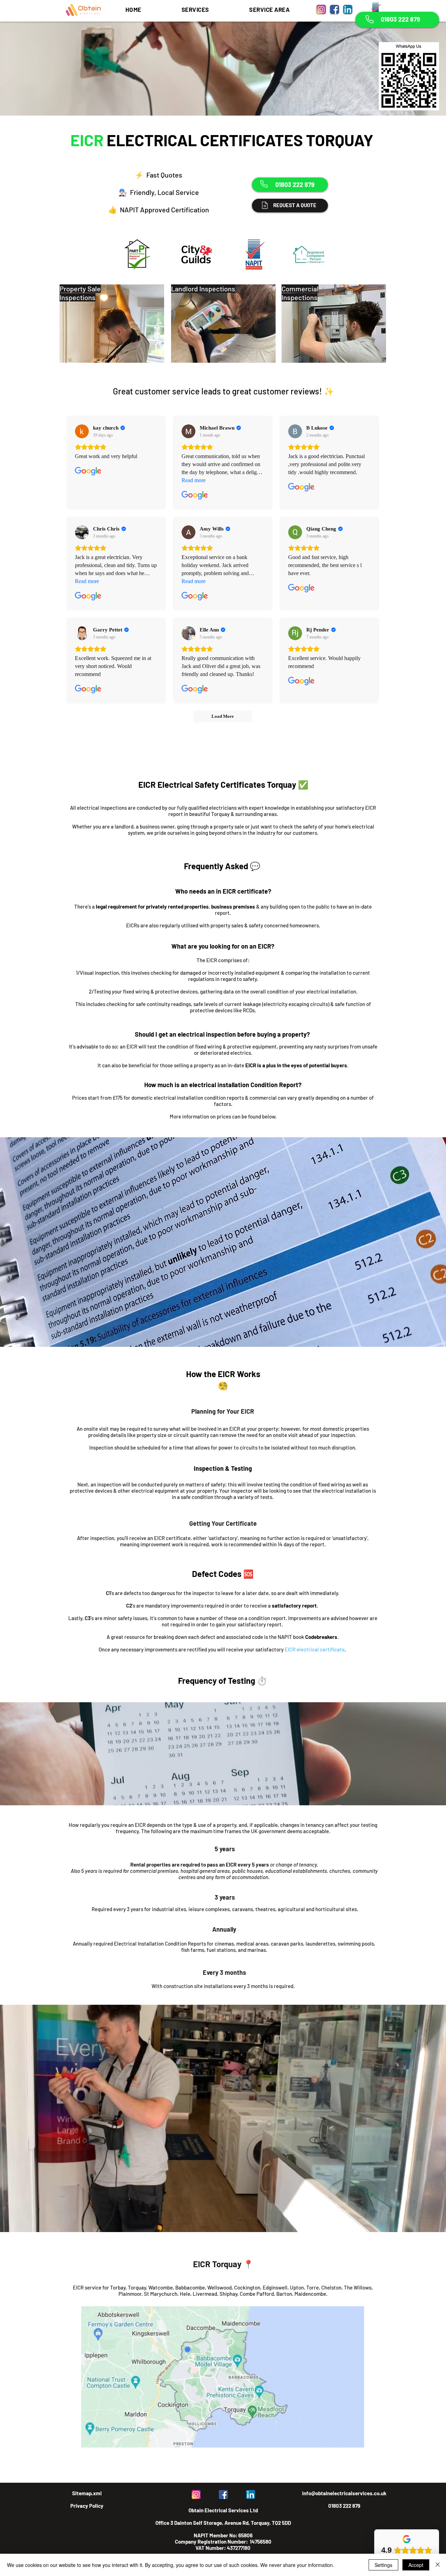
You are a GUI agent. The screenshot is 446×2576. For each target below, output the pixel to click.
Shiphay (228, 2294)
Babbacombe (190, 2287)
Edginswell (275, 2287)
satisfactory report (294, 1605)
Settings (383, 2565)
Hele (185, 2294)
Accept (416, 2565)
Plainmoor (130, 2294)
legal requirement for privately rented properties (152, 906)
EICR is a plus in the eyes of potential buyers (296, 1065)
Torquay (137, 2287)
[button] (195, 9)
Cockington (247, 2287)
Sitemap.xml (87, 2493)
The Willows (358, 2287)
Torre (313, 2287)
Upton (297, 2287)
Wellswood (220, 2287)
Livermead (205, 2294)
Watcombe (161, 2287)
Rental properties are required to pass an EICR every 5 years (200, 1864)
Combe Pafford (257, 2294)
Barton (284, 2294)
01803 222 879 (344, 2506)
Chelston (331, 2287)
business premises (233, 906)
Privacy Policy (87, 2506)
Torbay (118, 2287)
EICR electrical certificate (315, 1649)
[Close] (438, 2565)
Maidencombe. (311, 2294)
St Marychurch (161, 2294)
